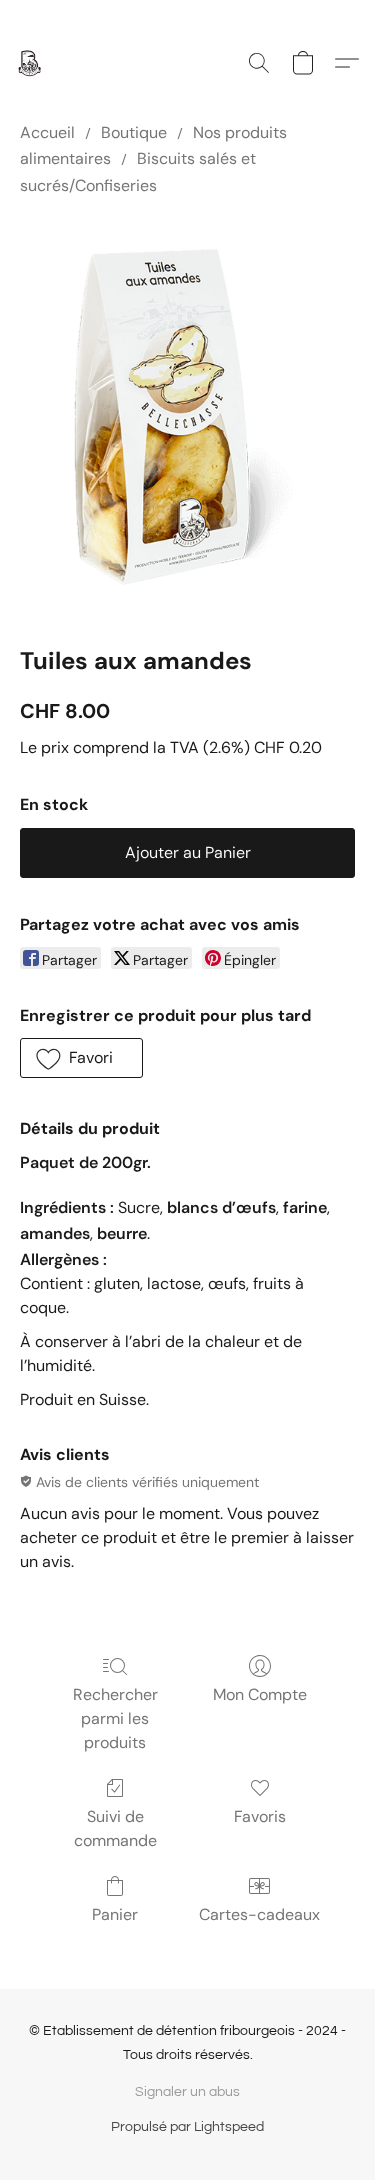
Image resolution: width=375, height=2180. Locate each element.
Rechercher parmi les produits (115, 1718)
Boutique (134, 132)
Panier (115, 1914)
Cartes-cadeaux (259, 1914)
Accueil (47, 132)
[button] (30, 63)
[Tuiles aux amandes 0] (187, 417)
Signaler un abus (187, 2092)
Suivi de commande (115, 1828)
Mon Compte (260, 1694)
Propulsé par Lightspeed (187, 2127)
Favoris (260, 1816)
